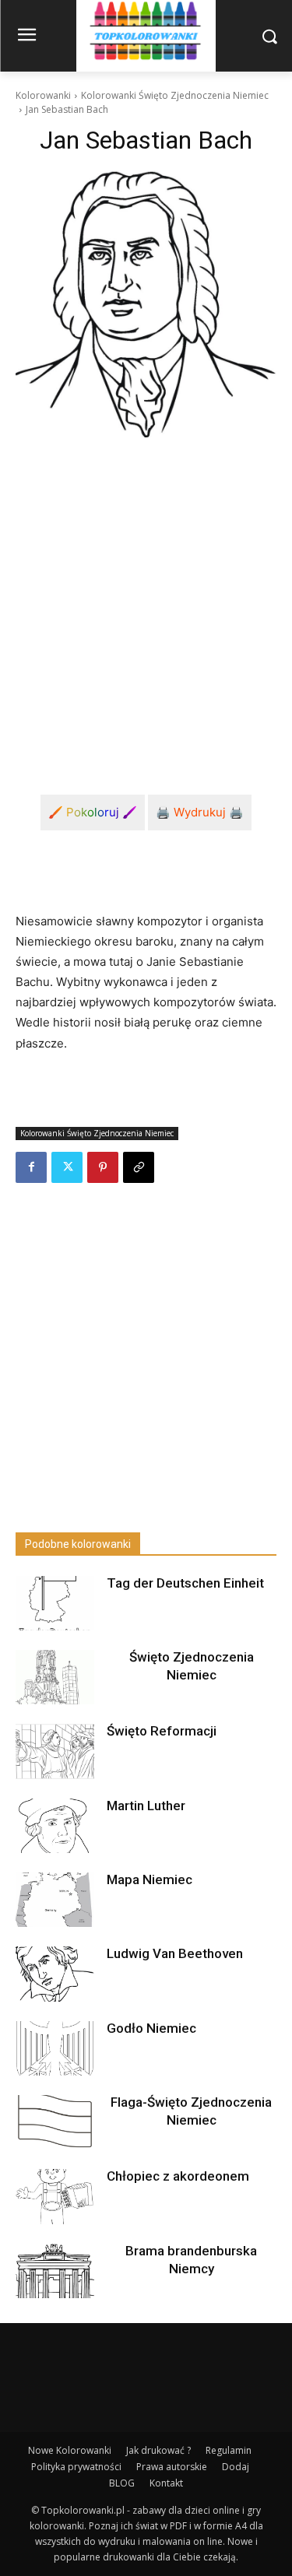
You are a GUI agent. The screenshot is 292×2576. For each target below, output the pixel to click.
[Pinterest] (103, 1167)
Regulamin (229, 2450)
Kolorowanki (43, 95)
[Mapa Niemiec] (55, 1900)
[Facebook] (31, 1167)
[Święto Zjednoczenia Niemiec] (55, 1677)
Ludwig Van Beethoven (175, 1953)
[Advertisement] (146, 604)
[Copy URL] (139, 1167)
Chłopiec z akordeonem (178, 2176)
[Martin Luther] (55, 1826)
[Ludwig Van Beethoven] (55, 1974)
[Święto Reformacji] (55, 1751)
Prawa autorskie (172, 2467)
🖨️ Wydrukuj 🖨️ (200, 812)
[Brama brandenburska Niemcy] (55, 2271)
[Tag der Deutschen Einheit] (55, 1603)
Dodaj (236, 2467)
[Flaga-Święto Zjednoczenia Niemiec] (55, 2122)
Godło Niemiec (151, 2028)
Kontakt (166, 2483)
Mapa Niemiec (150, 1879)
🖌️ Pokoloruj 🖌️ (93, 812)
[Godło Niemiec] (55, 2048)
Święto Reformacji (162, 1731)
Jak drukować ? (158, 2450)
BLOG (122, 2483)
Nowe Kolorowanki (70, 2450)
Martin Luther (146, 1806)
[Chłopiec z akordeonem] (55, 2196)
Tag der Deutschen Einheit (185, 1583)
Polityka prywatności (76, 2467)
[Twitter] (67, 1167)
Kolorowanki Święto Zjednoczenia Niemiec (175, 95)
